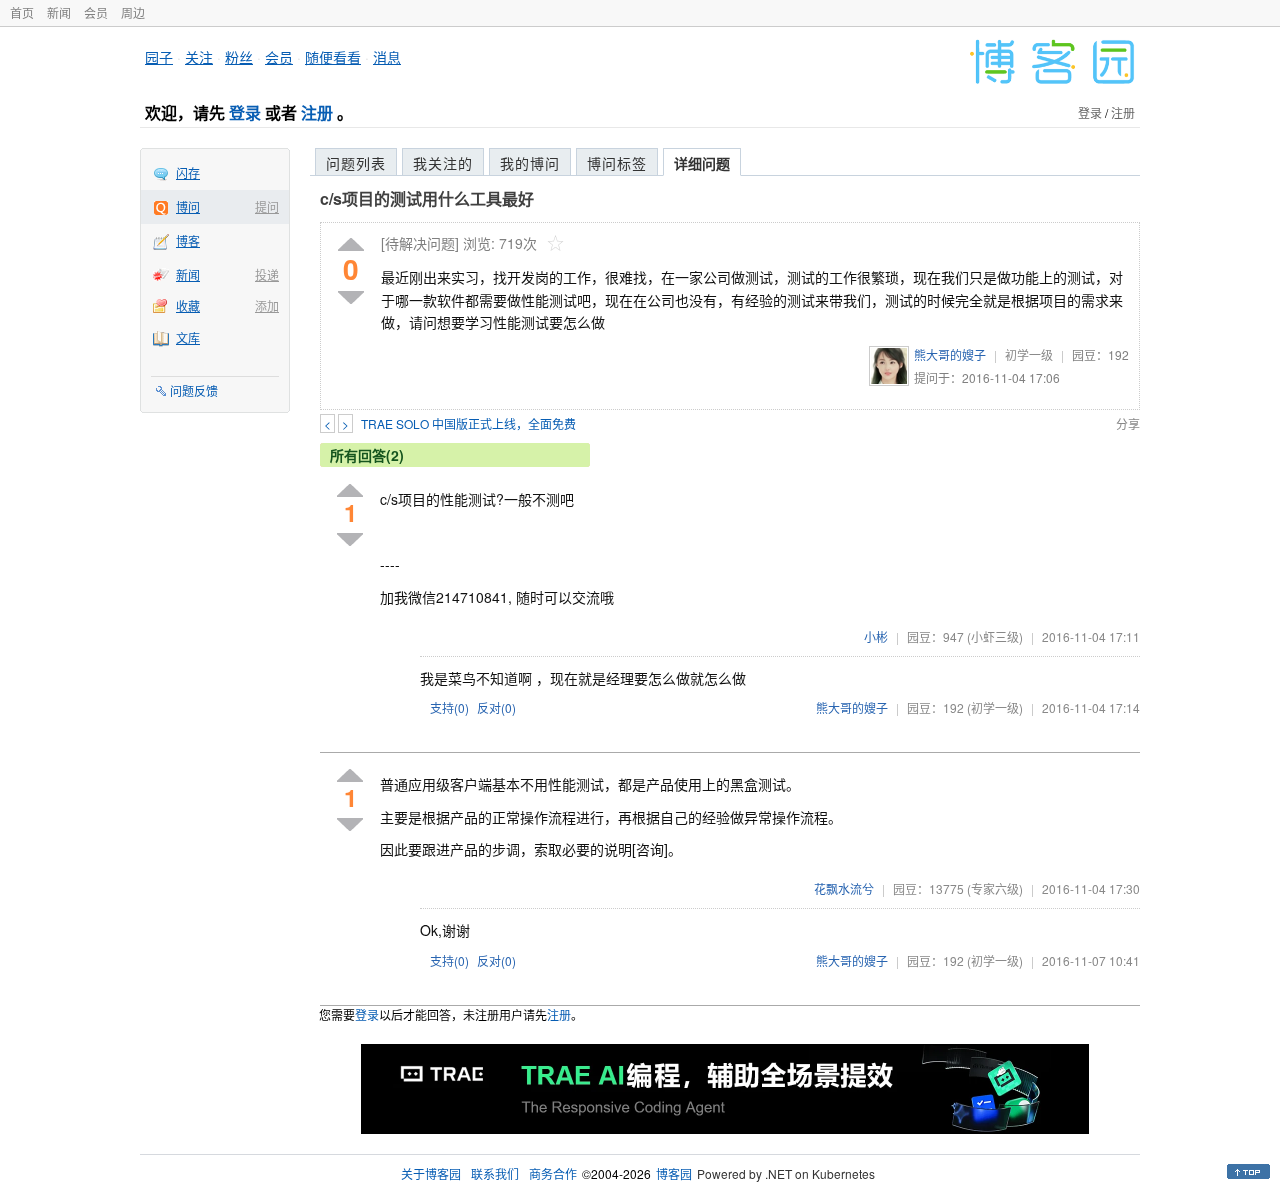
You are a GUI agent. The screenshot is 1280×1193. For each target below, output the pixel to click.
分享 (1128, 423)
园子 (159, 57)
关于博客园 (431, 1173)
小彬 (876, 636)
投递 (267, 274)
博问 (188, 206)
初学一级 (1029, 354)
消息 (387, 57)
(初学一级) (995, 707)
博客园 (674, 1173)
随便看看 (333, 57)
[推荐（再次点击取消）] (351, 245)
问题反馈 (194, 390)
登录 (245, 112)
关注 (199, 57)
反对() (496, 707)
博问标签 (617, 163)
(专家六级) (995, 888)
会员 (96, 12)
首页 (22, 12)
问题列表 (356, 163)
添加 (267, 305)
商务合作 (553, 1173)
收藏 (188, 305)
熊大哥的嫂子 (950, 354)
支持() (449, 707)
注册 (317, 112)
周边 (133, 12)
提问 (267, 206)
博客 (188, 240)
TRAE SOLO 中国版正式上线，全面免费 (468, 423)
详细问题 (702, 163)
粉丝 (239, 57)
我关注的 (443, 163)
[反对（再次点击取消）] (351, 297)
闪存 (188, 172)
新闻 (59, 12)
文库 (188, 337)
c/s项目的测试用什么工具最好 (427, 198)
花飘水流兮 (844, 888)
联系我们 (495, 1173)
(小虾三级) (995, 636)
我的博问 (530, 163)
